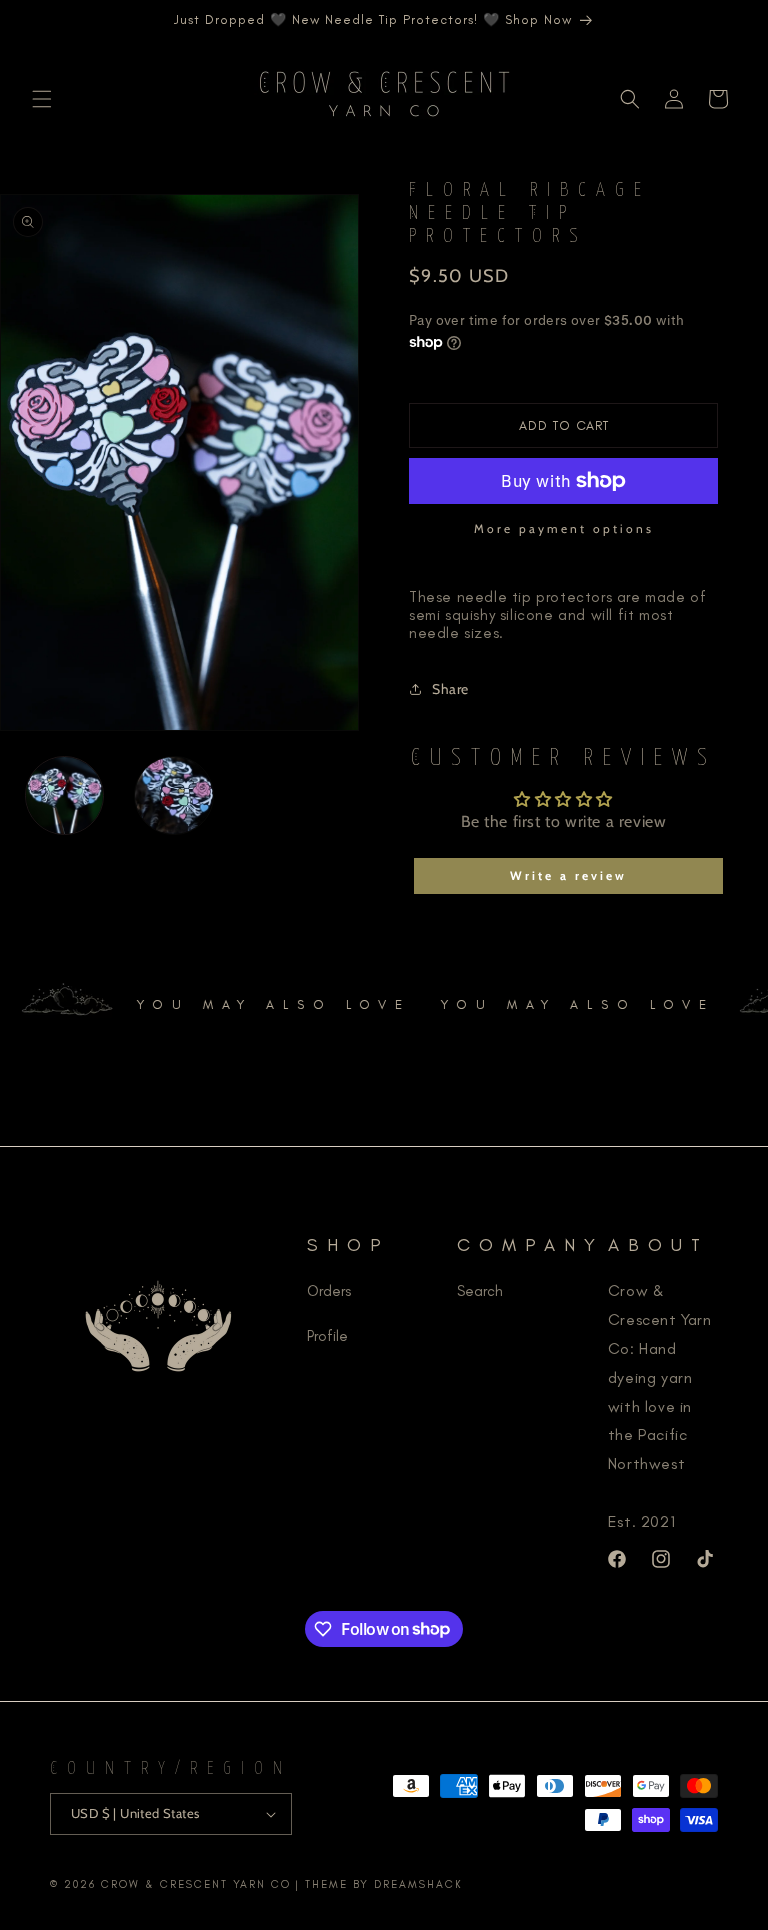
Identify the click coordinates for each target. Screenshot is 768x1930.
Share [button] (450, 689)
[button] (42, 99)
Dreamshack (418, 1884)
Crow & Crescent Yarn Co (196, 1884)
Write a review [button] (568, 875)
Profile (327, 1336)
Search (480, 1291)
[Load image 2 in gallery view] (173, 795)
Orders (329, 1291)
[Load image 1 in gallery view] (64, 795)
